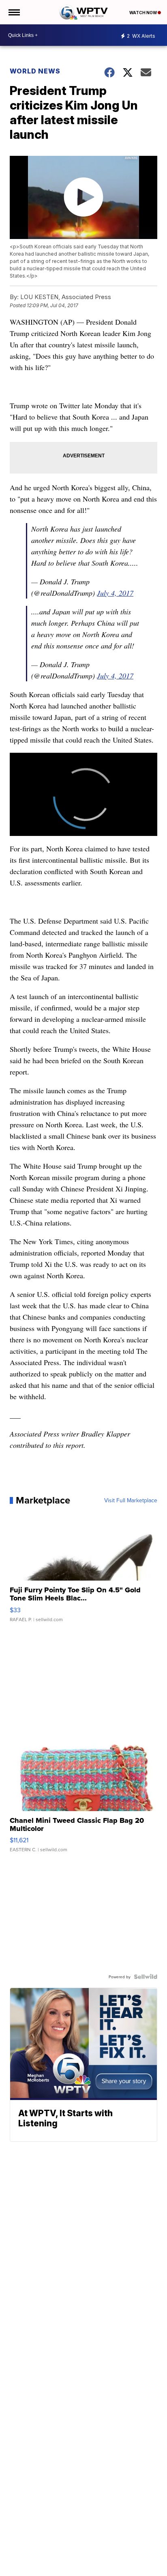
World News (35, 71)
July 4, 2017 (115, 593)
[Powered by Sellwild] (146, 1977)
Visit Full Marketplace (131, 1500)
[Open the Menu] (14, 12)
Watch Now (143, 13)
